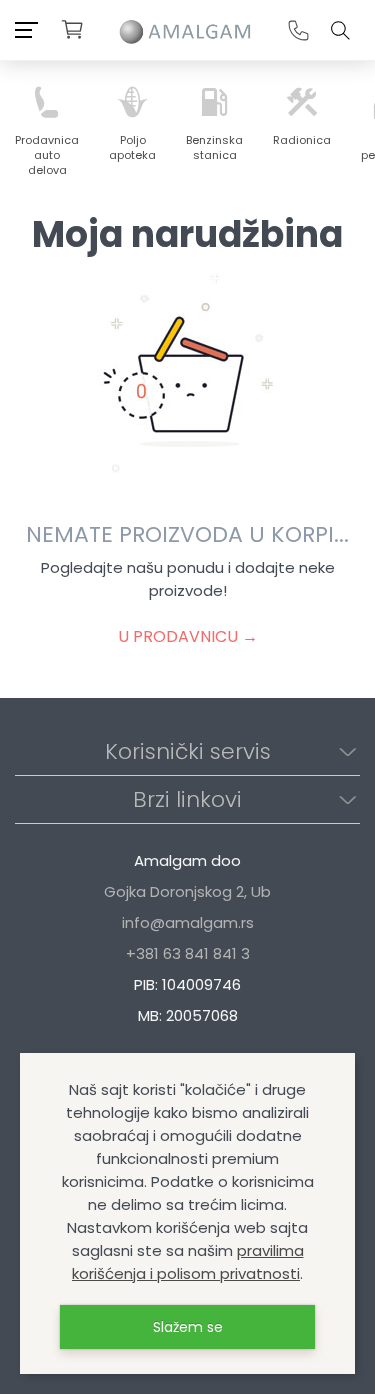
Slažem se (188, 1327)
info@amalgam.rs (188, 922)
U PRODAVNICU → (188, 636)
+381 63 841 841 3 (188, 953)
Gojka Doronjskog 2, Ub (187, 891)
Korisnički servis (188, 751)
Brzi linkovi (187, 799)
